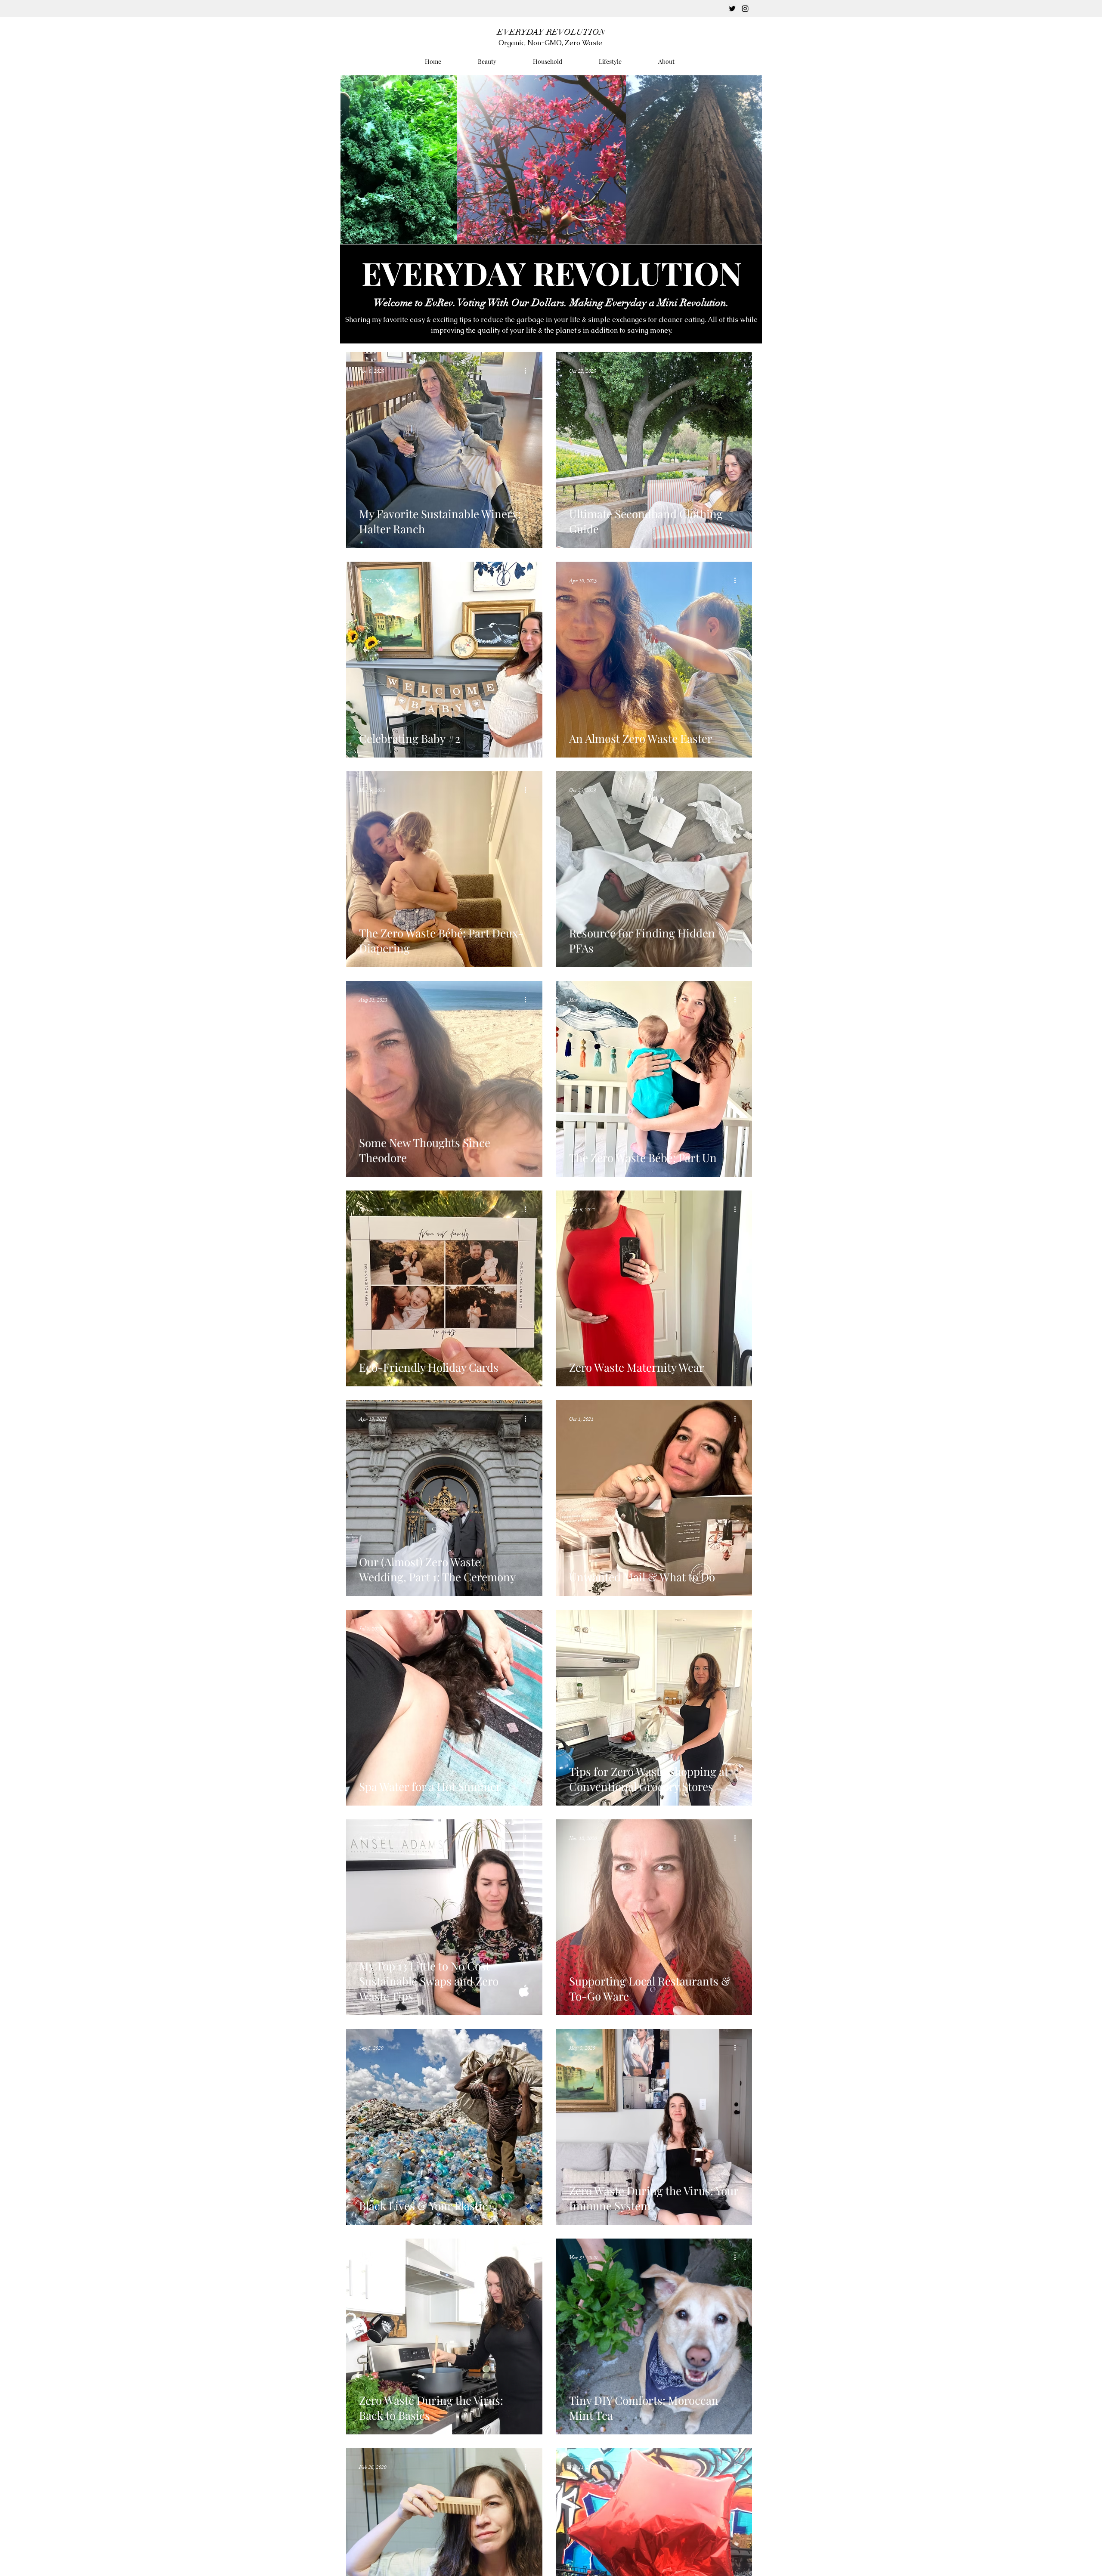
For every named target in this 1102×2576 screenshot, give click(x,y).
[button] (741, 16)
